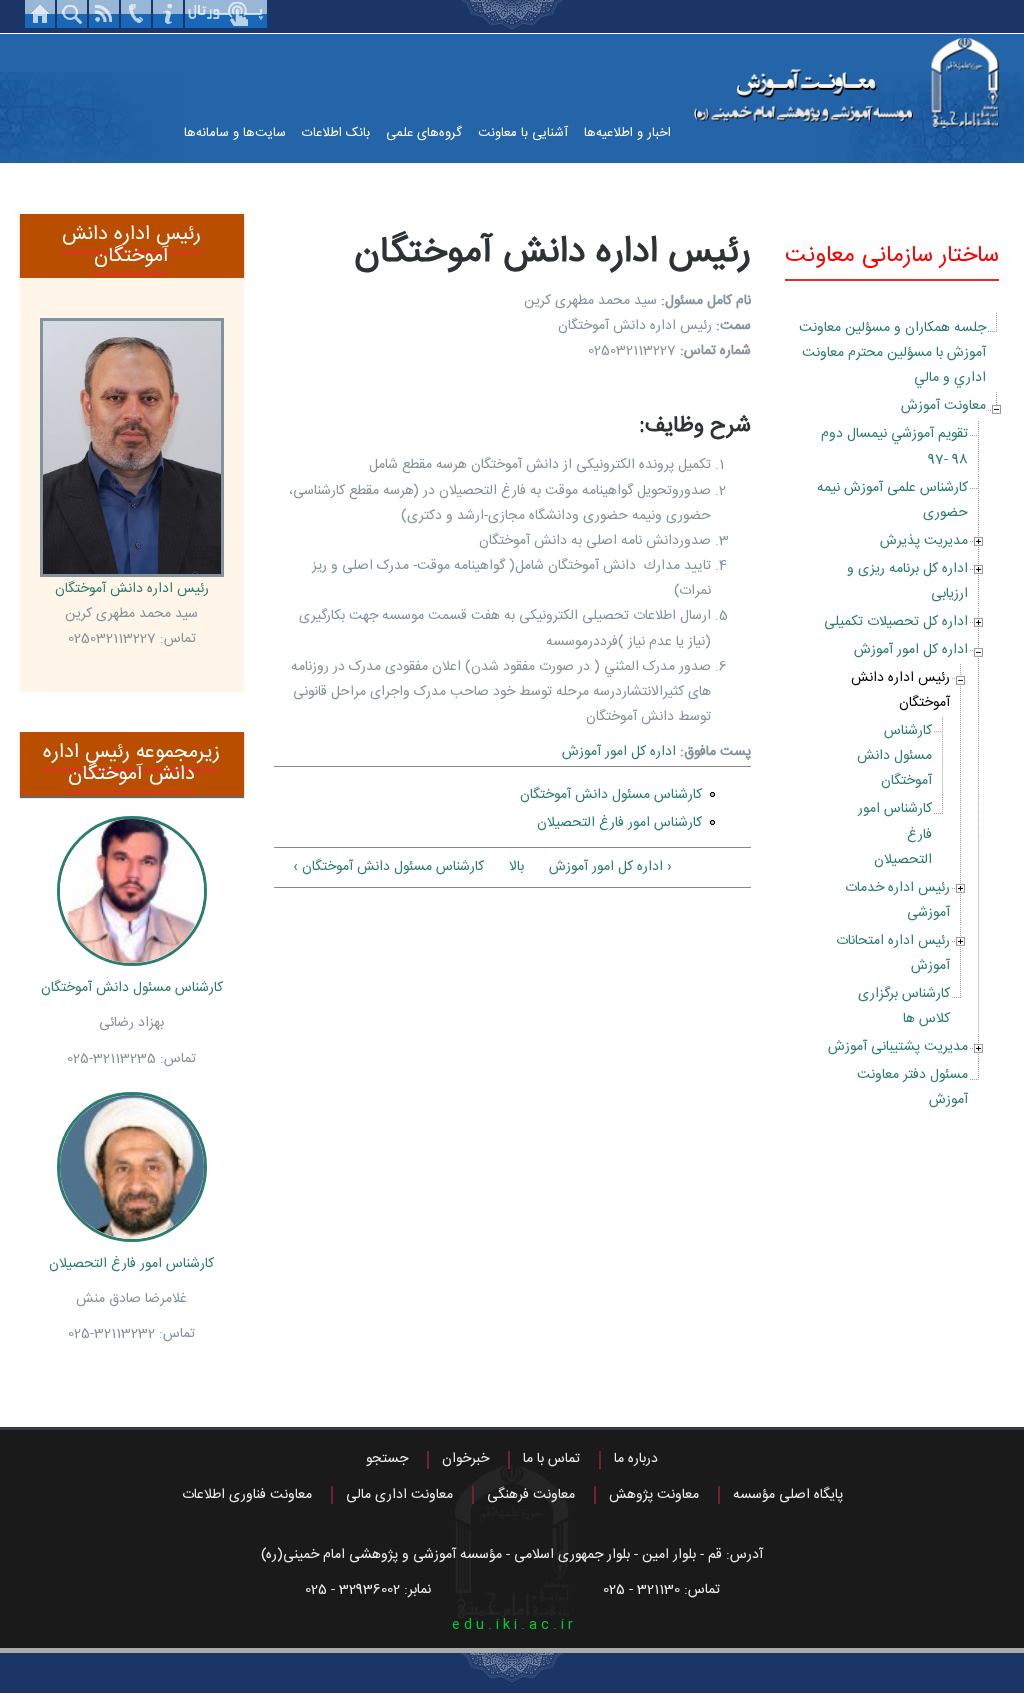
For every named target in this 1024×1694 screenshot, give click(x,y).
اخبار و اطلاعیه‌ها (627, 133)
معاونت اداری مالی (399, 1495)
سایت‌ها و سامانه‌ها (235, 133)
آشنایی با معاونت (523, 133)
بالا (516, 867)
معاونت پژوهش (654, 1495)
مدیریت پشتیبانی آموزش (898, 1047)
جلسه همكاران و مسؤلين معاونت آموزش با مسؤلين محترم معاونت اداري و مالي (892, 353)
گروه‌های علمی (424, 133)
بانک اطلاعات (336, 133)
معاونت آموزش (943, 406)
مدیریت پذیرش (924, 541)
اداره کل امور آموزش (911, 650)
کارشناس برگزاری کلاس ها (904, 1006)
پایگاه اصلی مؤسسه (788, 1495)
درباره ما (636, 1459)
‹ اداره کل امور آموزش (610, 867)
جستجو (387, 1459)
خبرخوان (465, 1459)
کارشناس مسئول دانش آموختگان (894, 756)
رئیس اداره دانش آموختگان (900, 690)
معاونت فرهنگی (531, 1495)
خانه (40, 14)
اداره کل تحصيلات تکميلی (896, 622)
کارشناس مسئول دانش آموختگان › (388, 867)
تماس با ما (551, 1459)
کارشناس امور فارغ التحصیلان (619, 823)
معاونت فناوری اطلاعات (247, 1495)
